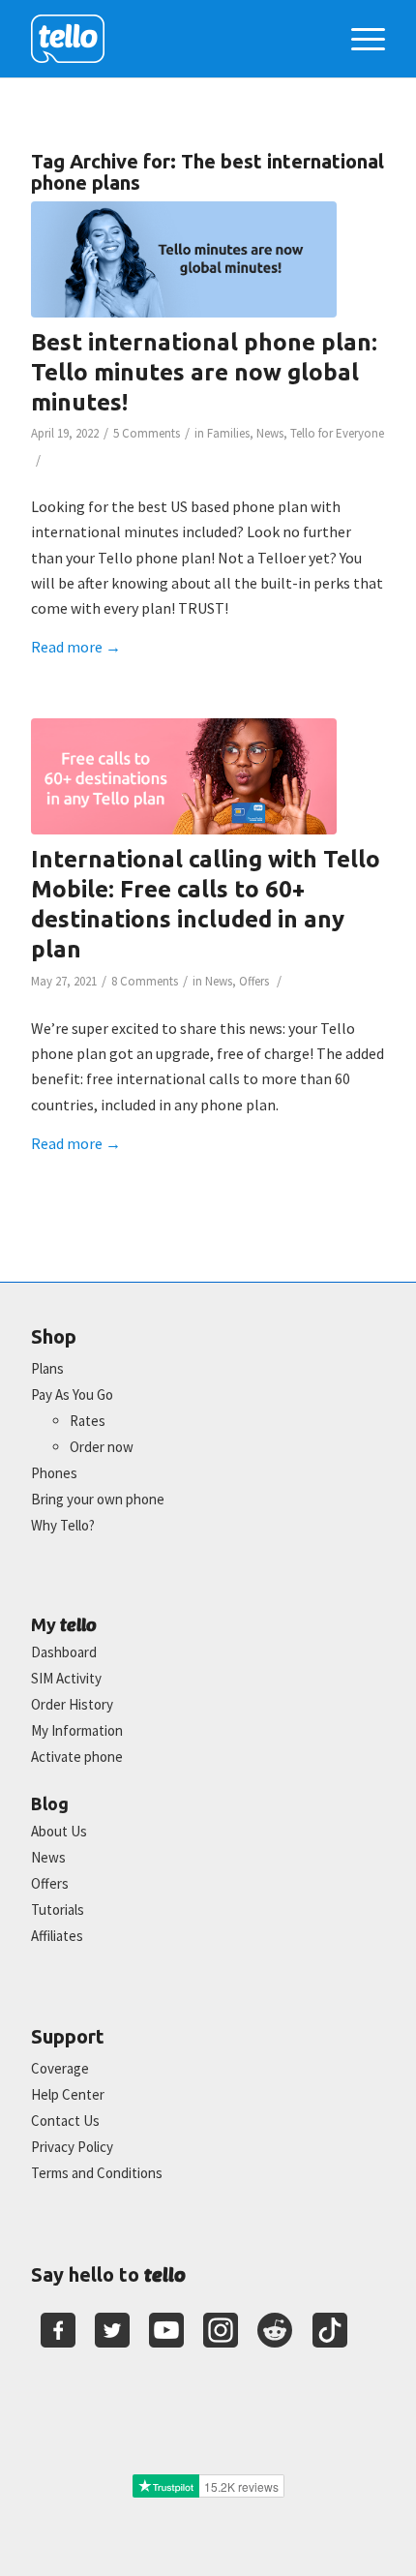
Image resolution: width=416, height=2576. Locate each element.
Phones (54, 1473)
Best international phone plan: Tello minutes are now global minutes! (204, 372)
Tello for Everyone (337, 433)
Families (228, 433)
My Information (77, 1730)
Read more (76, 647)
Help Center (68, 2094)
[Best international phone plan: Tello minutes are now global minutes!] (184, 259)
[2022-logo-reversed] (172, 39)
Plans (47, 1368)
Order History (72, 1704)
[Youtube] (166, 2330)
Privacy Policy (72, 2147)
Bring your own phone (98, 1499)
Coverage (60, 2068)
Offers (254, 981)
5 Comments (147, 433)
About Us (59, 1831)
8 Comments (145, 981)
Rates (88, 1421)
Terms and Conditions (97, 2173)
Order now (102, 1447)
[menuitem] (358, 39)
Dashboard (64, 1652)
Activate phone (77, 1757)
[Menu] (358, 39)
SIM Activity (66, 1678)
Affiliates (57, 1936)
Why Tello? (63, 1525)
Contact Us (65, 2121)
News (270, 433)
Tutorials (58, 1909)
